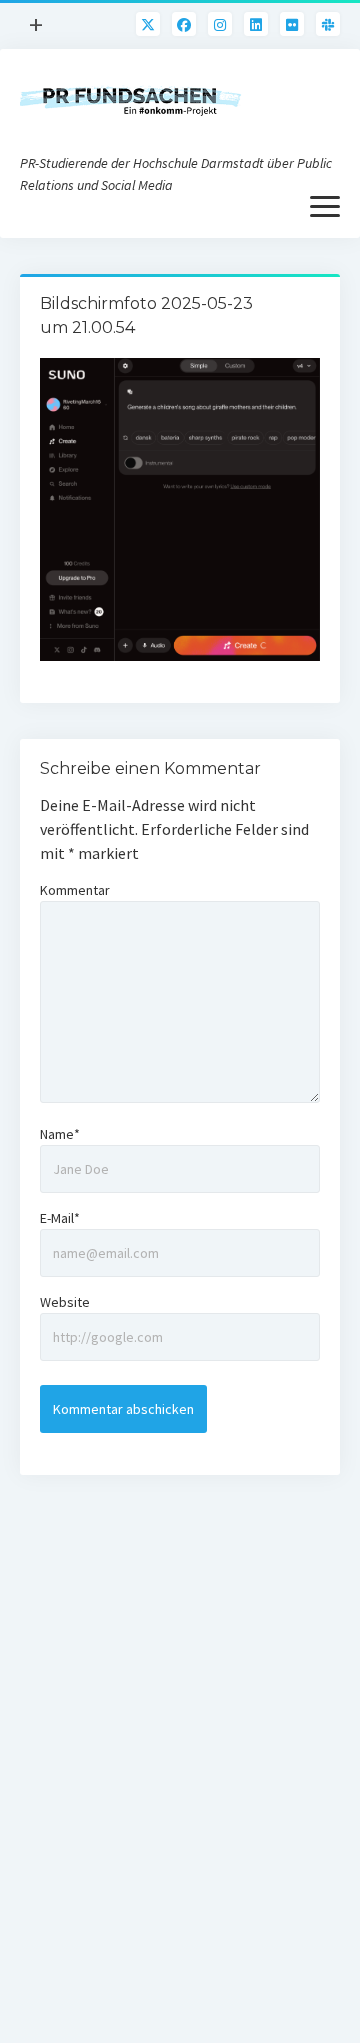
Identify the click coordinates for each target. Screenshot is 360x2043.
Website (65, 1302)
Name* (60, 1134)
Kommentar (75, 890)
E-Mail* (60, 1218)
